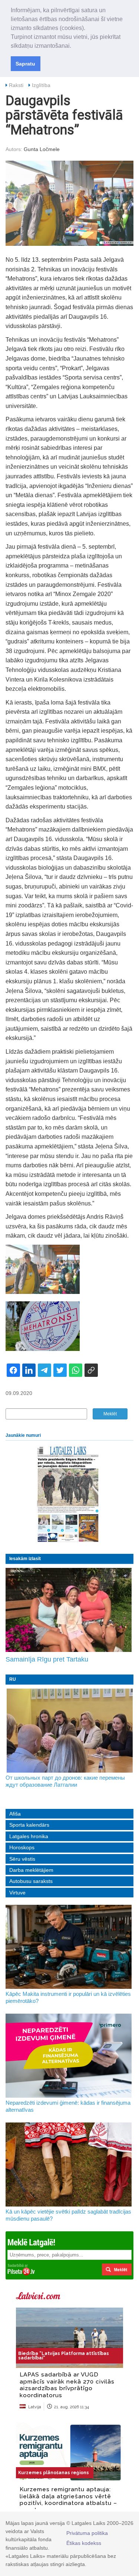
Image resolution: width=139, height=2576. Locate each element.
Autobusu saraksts (31, 1881)
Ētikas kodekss (84, 2543)
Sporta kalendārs (29, 1825)
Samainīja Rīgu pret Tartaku (47, 1659)
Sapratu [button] (25, 64)
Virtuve (17, 1893)
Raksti (16, 85)
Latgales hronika (29, 1836)
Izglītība (41, 85)
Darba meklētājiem (31, 1870)
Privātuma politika (87, 2533)
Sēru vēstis (22, 1859)
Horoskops (22, 1847)
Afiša (15, 1814)
